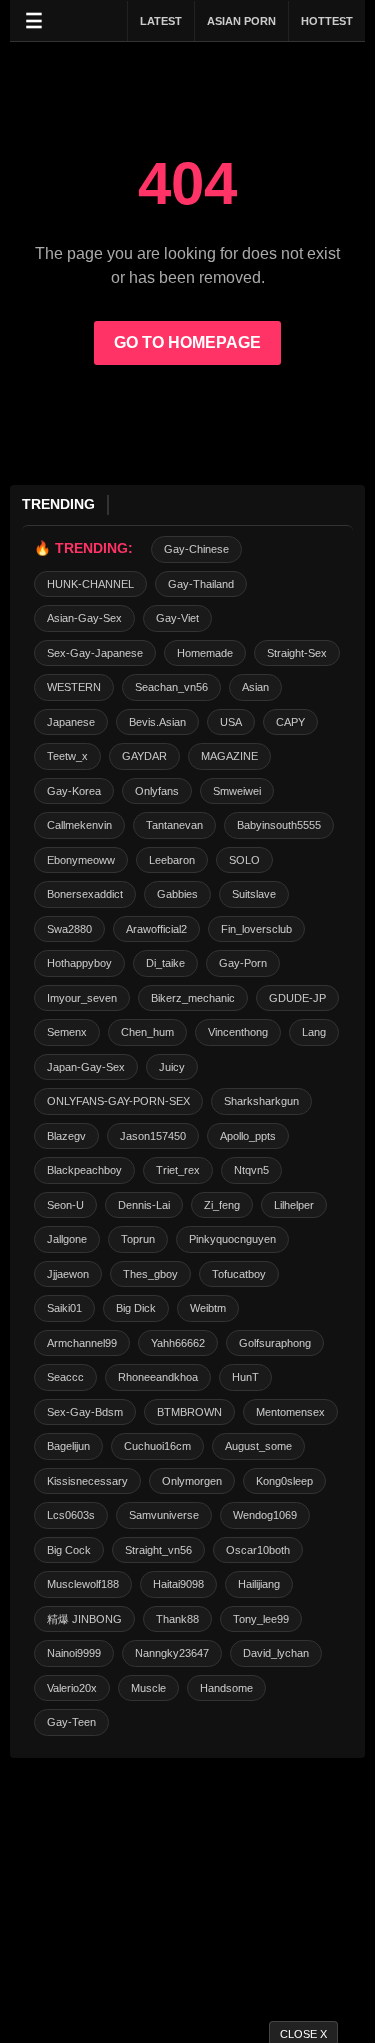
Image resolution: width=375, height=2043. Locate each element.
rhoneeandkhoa (158, 1377)
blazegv (66, 1136)
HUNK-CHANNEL (90, 584)
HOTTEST (327, 21)
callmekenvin (79, 825)
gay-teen (71, 1722)
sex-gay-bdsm (85, 1412)
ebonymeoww (81, 860)
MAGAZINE (229, 756)
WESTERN (74, 687)
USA (231, 722)
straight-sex (297, 653)
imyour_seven (82, 998)
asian (255, 687)
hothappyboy (79, 963)
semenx (67, 1032)
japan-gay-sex (86, 1067)
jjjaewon (68, 1274)
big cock (69, 1550)
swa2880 (69, 929)
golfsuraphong (275, 1343)
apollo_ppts (248, 1136)
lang (314, 1032)
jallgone (67, 1239)
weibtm (208, 1308)
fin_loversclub (256, 929)
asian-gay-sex (84, 618)
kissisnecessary (87, 1481)
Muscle (148, 1688)
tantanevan (174, 825)
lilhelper (294, 1205)
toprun (138, 1239)
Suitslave (254, 894)
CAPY (290, 722)
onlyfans (157, 791)
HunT (245, 1377)
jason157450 (153, 1136)
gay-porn (243, 963)
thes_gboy (150, 1274)
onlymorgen (192, 1481)
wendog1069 (265, 1515)
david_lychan (276, 1653)
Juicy (172, 1067)
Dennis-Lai (144, 1205)
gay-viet (177, 618)
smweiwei (237, 791)
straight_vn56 (158, 1550)
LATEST (161, 21)
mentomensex (290, 1412)
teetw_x (67, 756)
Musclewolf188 (83, 1584)
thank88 (177, 1619)
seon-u (65, 1205)
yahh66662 (178, 1343)
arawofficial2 (156, 929)
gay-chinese (196, 549)
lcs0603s (71, 1515)
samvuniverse (164, 1515)
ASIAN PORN (241, 21)
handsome (226, 1688)
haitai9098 (178, 1584)
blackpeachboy (84, 1170)
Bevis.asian (157, 722)
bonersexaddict (85, 894)
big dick (136, 1308)
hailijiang (259, 1584)
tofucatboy (239, 1274)
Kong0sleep (284, 1481)
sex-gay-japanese (95, 653)
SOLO (244, 860)
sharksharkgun (261, 1101)
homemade (205, 653)
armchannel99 (82, 1343)
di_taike (165, 963)
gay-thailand (201, 584)
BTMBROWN (189, 1412)
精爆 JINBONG (84, 1619)
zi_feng (222, 1205)
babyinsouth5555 (279, 825)
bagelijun (68, 1446)
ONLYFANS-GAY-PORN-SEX (118, 1101)
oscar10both (258, 1550)
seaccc (65, 1377)
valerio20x (72, 1688)
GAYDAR (144, 756)
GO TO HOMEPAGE (187, 342)
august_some (258, 1446)
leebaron (172, 860)
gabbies (177, 894)
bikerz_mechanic (193, 998)
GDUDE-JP (297, 998)
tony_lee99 (261, 1619)
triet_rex (178, 1170)
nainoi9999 (74, 1653)
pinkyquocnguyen (232, 1239)
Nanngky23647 (172, 1653)
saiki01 (64, 1308)
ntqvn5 (251, 1170)
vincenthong (238, 1032)
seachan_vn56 (171, 687)
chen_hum (147, 1032)
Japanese (71, 722)
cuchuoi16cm (157, 1446)
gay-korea (74, 791)
